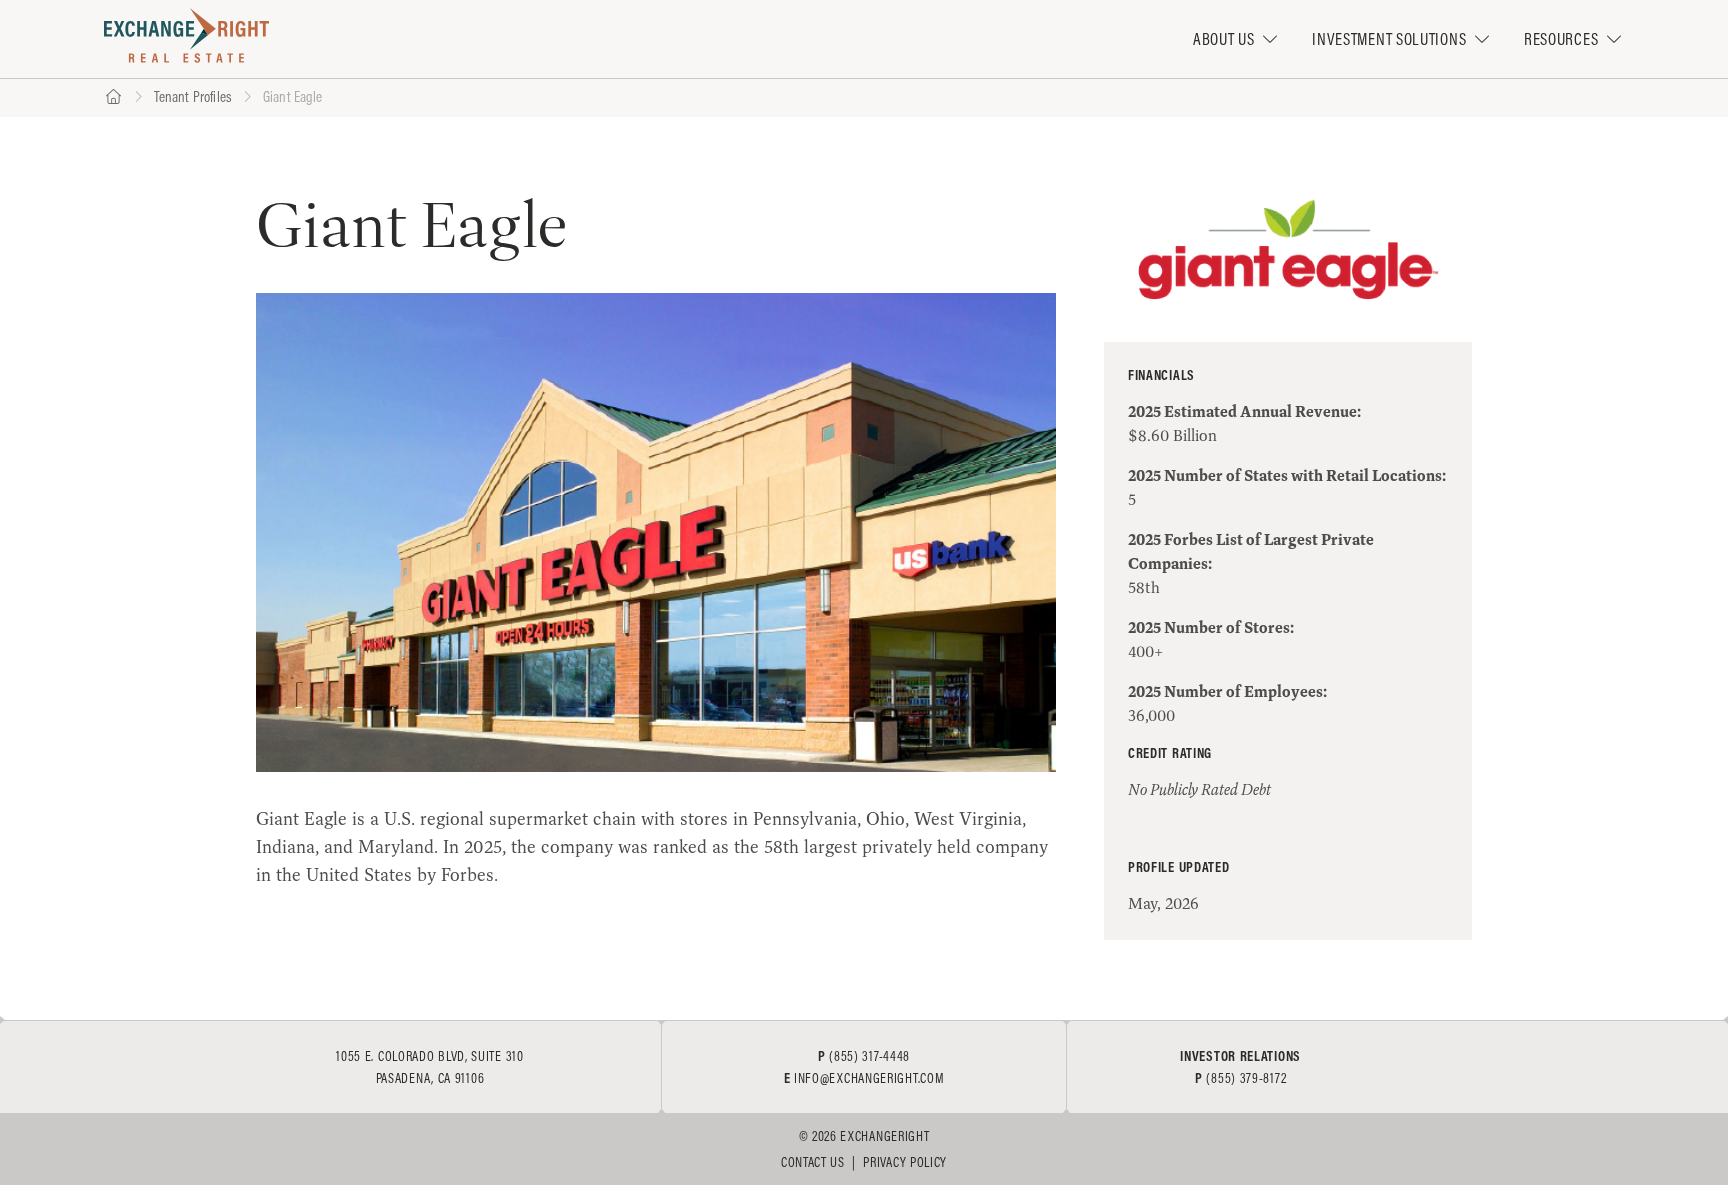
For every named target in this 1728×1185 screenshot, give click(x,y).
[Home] (113, 97)
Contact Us (813, 1162)
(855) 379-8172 (1246, 1078)
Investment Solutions (1389, 38)
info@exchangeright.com (869, 1078)
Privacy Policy (905, 1162)
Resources (1561, 38)
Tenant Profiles (193, 96)
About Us (1224, 38)
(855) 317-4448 (869, 1056)
